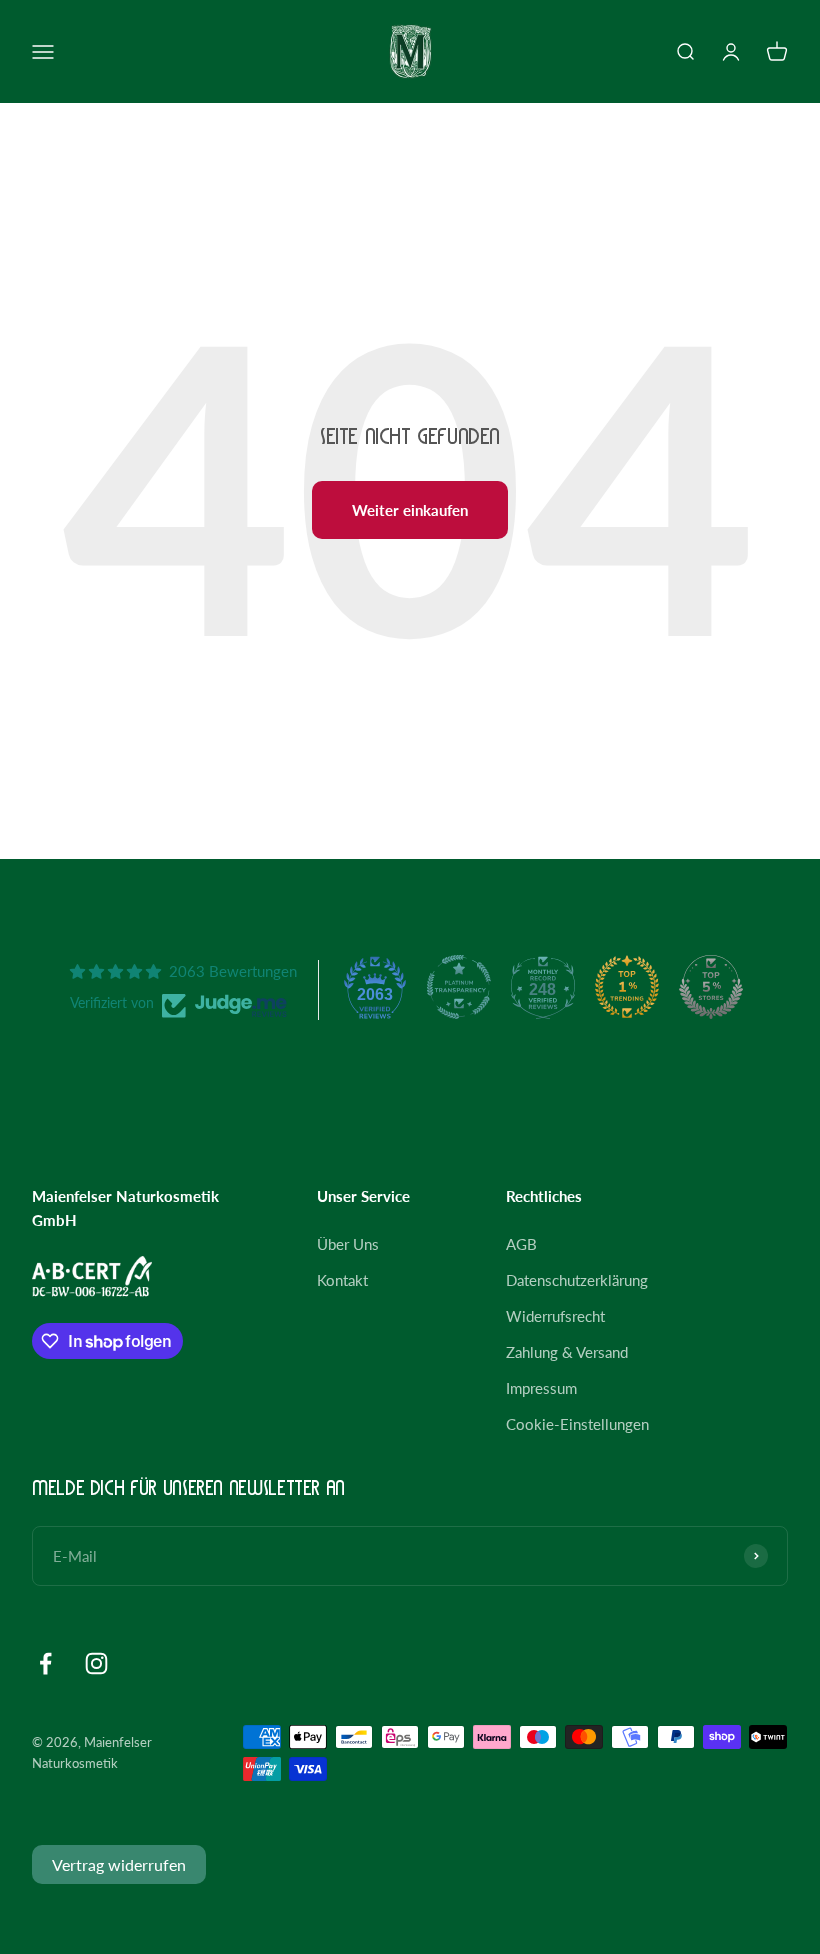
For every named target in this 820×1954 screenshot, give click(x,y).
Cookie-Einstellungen (577, 1424)
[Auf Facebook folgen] (45, 1663)
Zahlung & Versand (567, 1352)
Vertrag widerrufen (119, 1864)
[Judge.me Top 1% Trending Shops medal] (627, 987)
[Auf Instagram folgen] (96, 1663)
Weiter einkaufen (410, 510)
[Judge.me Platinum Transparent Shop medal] (459, 987)
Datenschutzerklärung (577, 1280)
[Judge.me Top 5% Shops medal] (711, 987)
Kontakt (342, 1280)
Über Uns (348, 1244)
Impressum (541, 1388)
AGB (521, 1244)
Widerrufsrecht (555, 1316)
